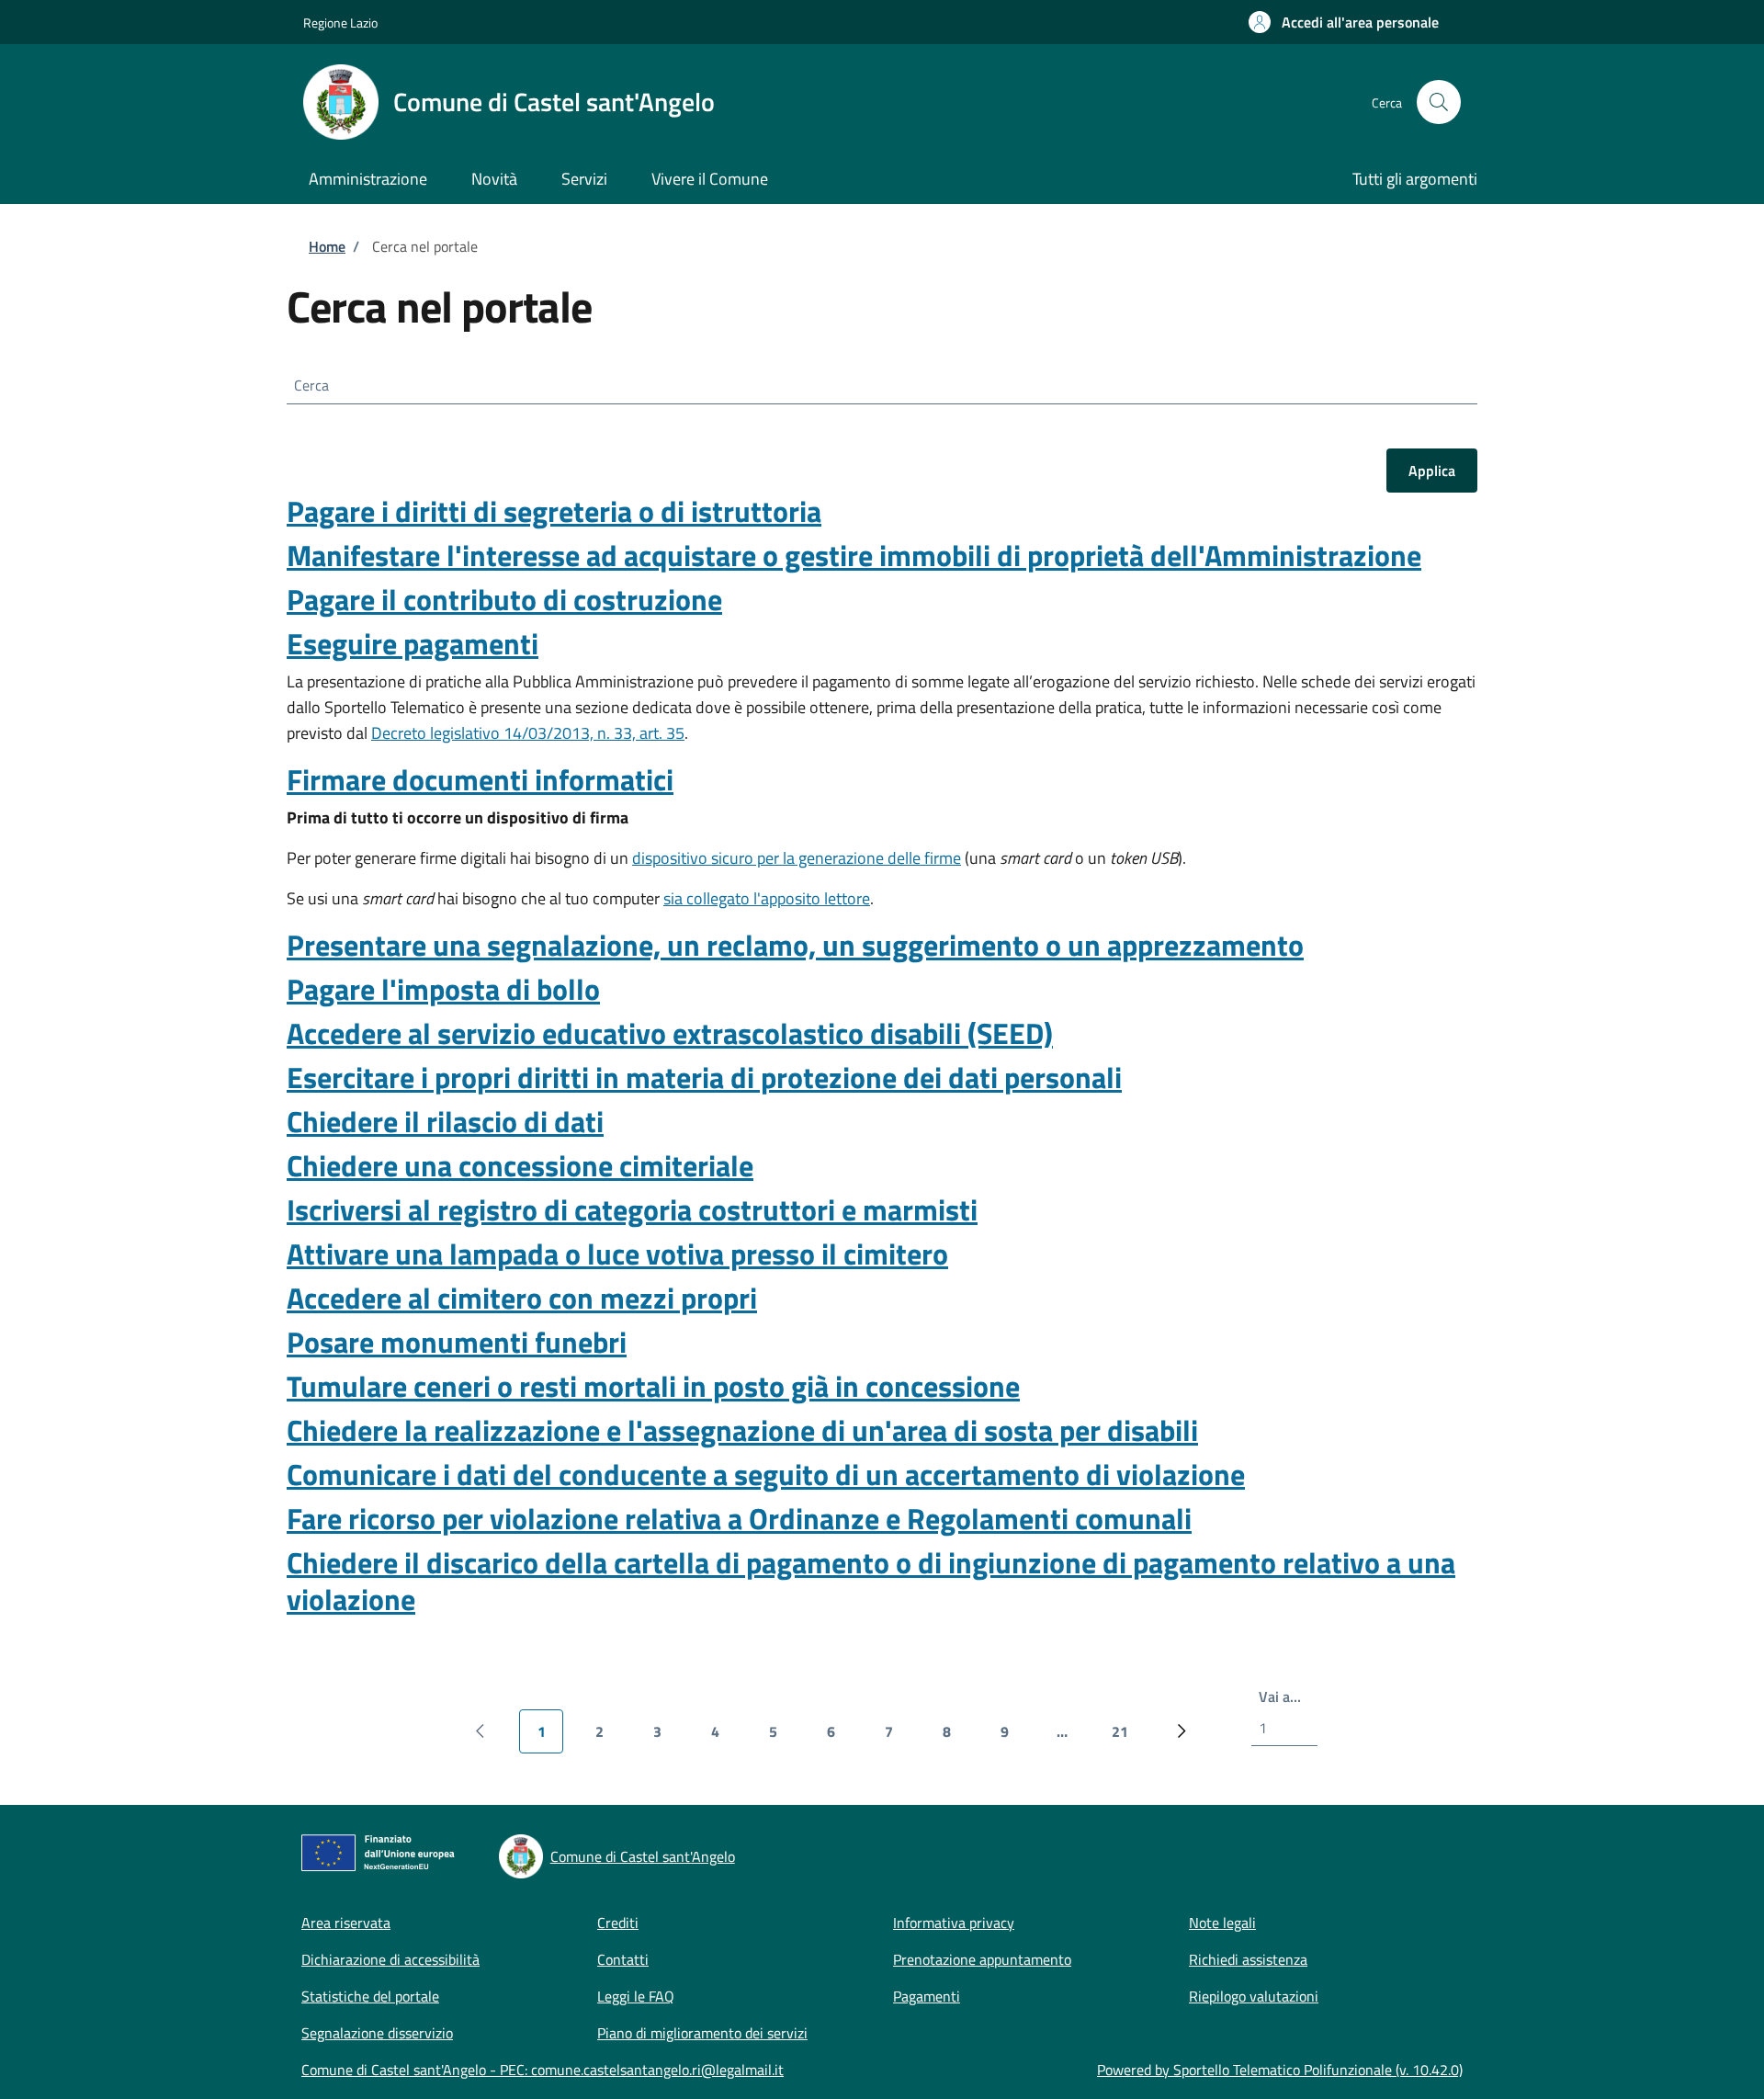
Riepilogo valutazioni (1254, 1996)
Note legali (1222, 1923)
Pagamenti (927, 1996)
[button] (1344, 22)
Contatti (623, 1959)
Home (327, 246)
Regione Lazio (340, 23)
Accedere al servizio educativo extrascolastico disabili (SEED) (670, 1033)
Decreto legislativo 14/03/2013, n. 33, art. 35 (528, 733)
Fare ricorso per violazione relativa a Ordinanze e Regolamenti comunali (739, 1518)
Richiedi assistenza (1248, 1959)
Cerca (311, 385)
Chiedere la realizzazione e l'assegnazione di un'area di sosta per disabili (742, 1430)
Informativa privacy (954, 1923)
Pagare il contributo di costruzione (504, 599)
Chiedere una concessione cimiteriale (520, 1165)
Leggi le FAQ (636, 1996)
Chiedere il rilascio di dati (445, 1121)
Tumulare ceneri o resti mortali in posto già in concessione (653, 1386)
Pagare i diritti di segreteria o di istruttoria (554, 511)
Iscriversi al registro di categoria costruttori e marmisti (632, 1209)
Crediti (618, 1923)
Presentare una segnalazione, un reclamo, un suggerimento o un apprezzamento (795, 945)
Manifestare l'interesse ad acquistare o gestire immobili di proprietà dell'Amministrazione (854, 555)
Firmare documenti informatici (480, 779)
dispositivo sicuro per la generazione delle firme (797, 858)
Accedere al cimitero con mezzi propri (522, 1298)
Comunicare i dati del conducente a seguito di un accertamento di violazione (766, 1474)
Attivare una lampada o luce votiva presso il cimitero (617, 1254)
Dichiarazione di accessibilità (390, 1959)
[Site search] (1439, 102)
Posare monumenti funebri (457, 1342)
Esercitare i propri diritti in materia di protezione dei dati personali (704, 1077)
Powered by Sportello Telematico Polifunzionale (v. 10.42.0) (1280, 2070)
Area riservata (346, 1923)
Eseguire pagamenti (413, 643)
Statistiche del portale (370, 1996)
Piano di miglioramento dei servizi (702, 2033)
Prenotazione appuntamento (982, 1959)
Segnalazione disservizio (377, 2033)
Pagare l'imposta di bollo (443, 989)
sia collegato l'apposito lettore (767, 898)
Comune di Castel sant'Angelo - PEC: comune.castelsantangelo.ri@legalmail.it (543, 2070)
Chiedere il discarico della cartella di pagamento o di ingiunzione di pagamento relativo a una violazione (871, 1581)
